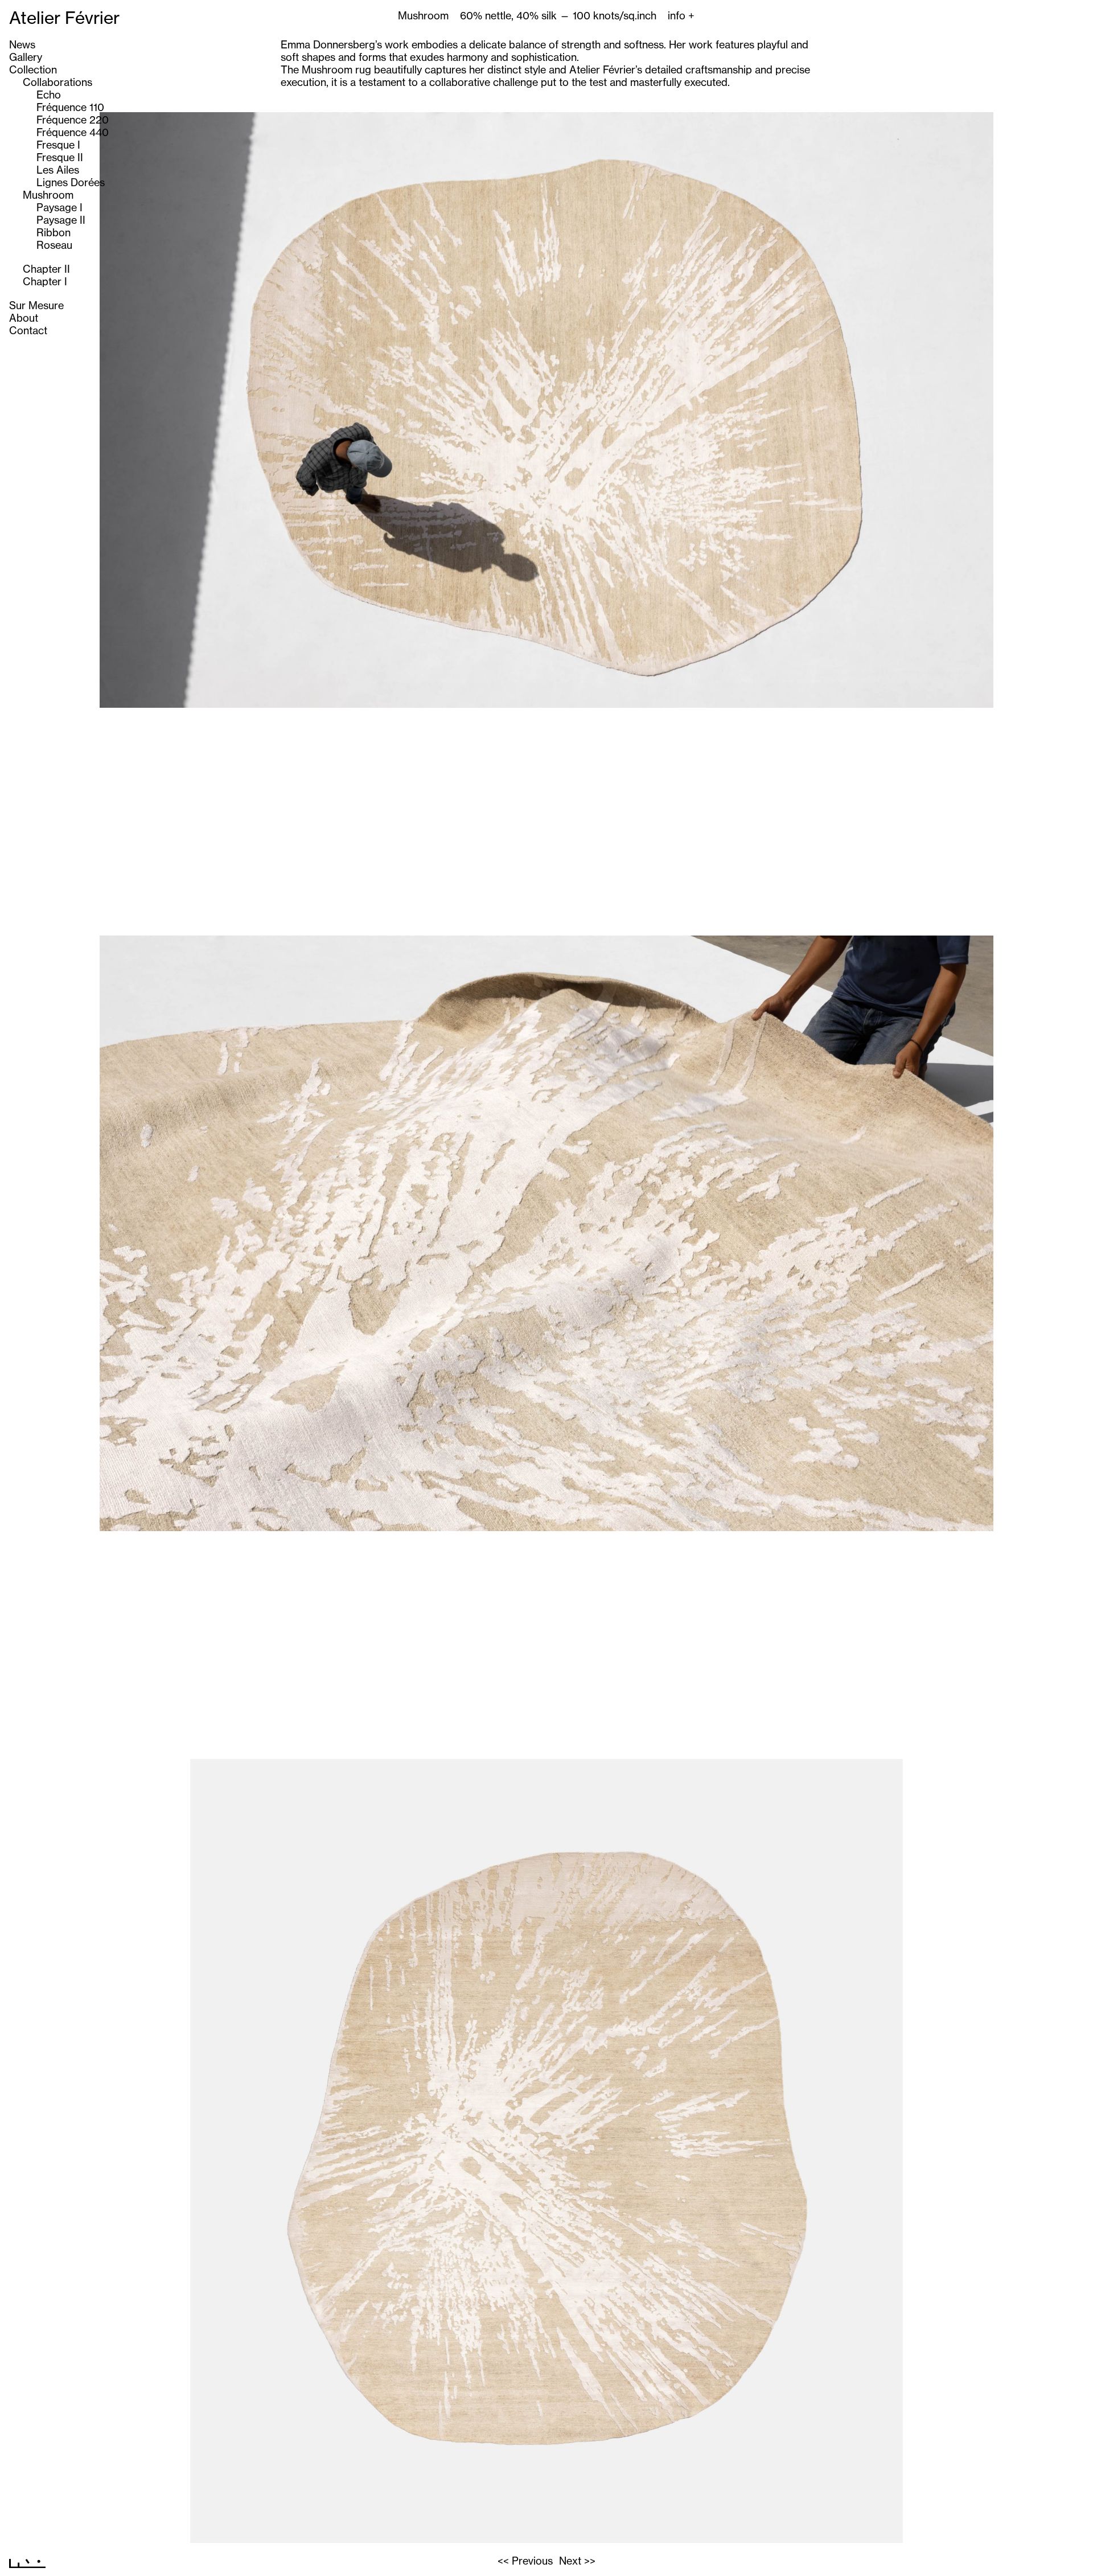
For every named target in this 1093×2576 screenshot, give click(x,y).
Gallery (26, 57)
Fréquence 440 (73, 132)
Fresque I (58, 145)
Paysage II (61, 220)
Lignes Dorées (71, 182)
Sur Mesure (36, 305)
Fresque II (60, 157)
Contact (28, 330)
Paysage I (59, 207)
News (22, 44)
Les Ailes (58, 170)
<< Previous (525, 2561)
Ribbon (54, 232)
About (24, 318)
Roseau (54, 245)
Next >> (577, 2561)
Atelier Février (64, 18)
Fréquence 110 (70, 107)
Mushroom (48, 195)
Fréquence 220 (73, 120)
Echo (49, 95)
